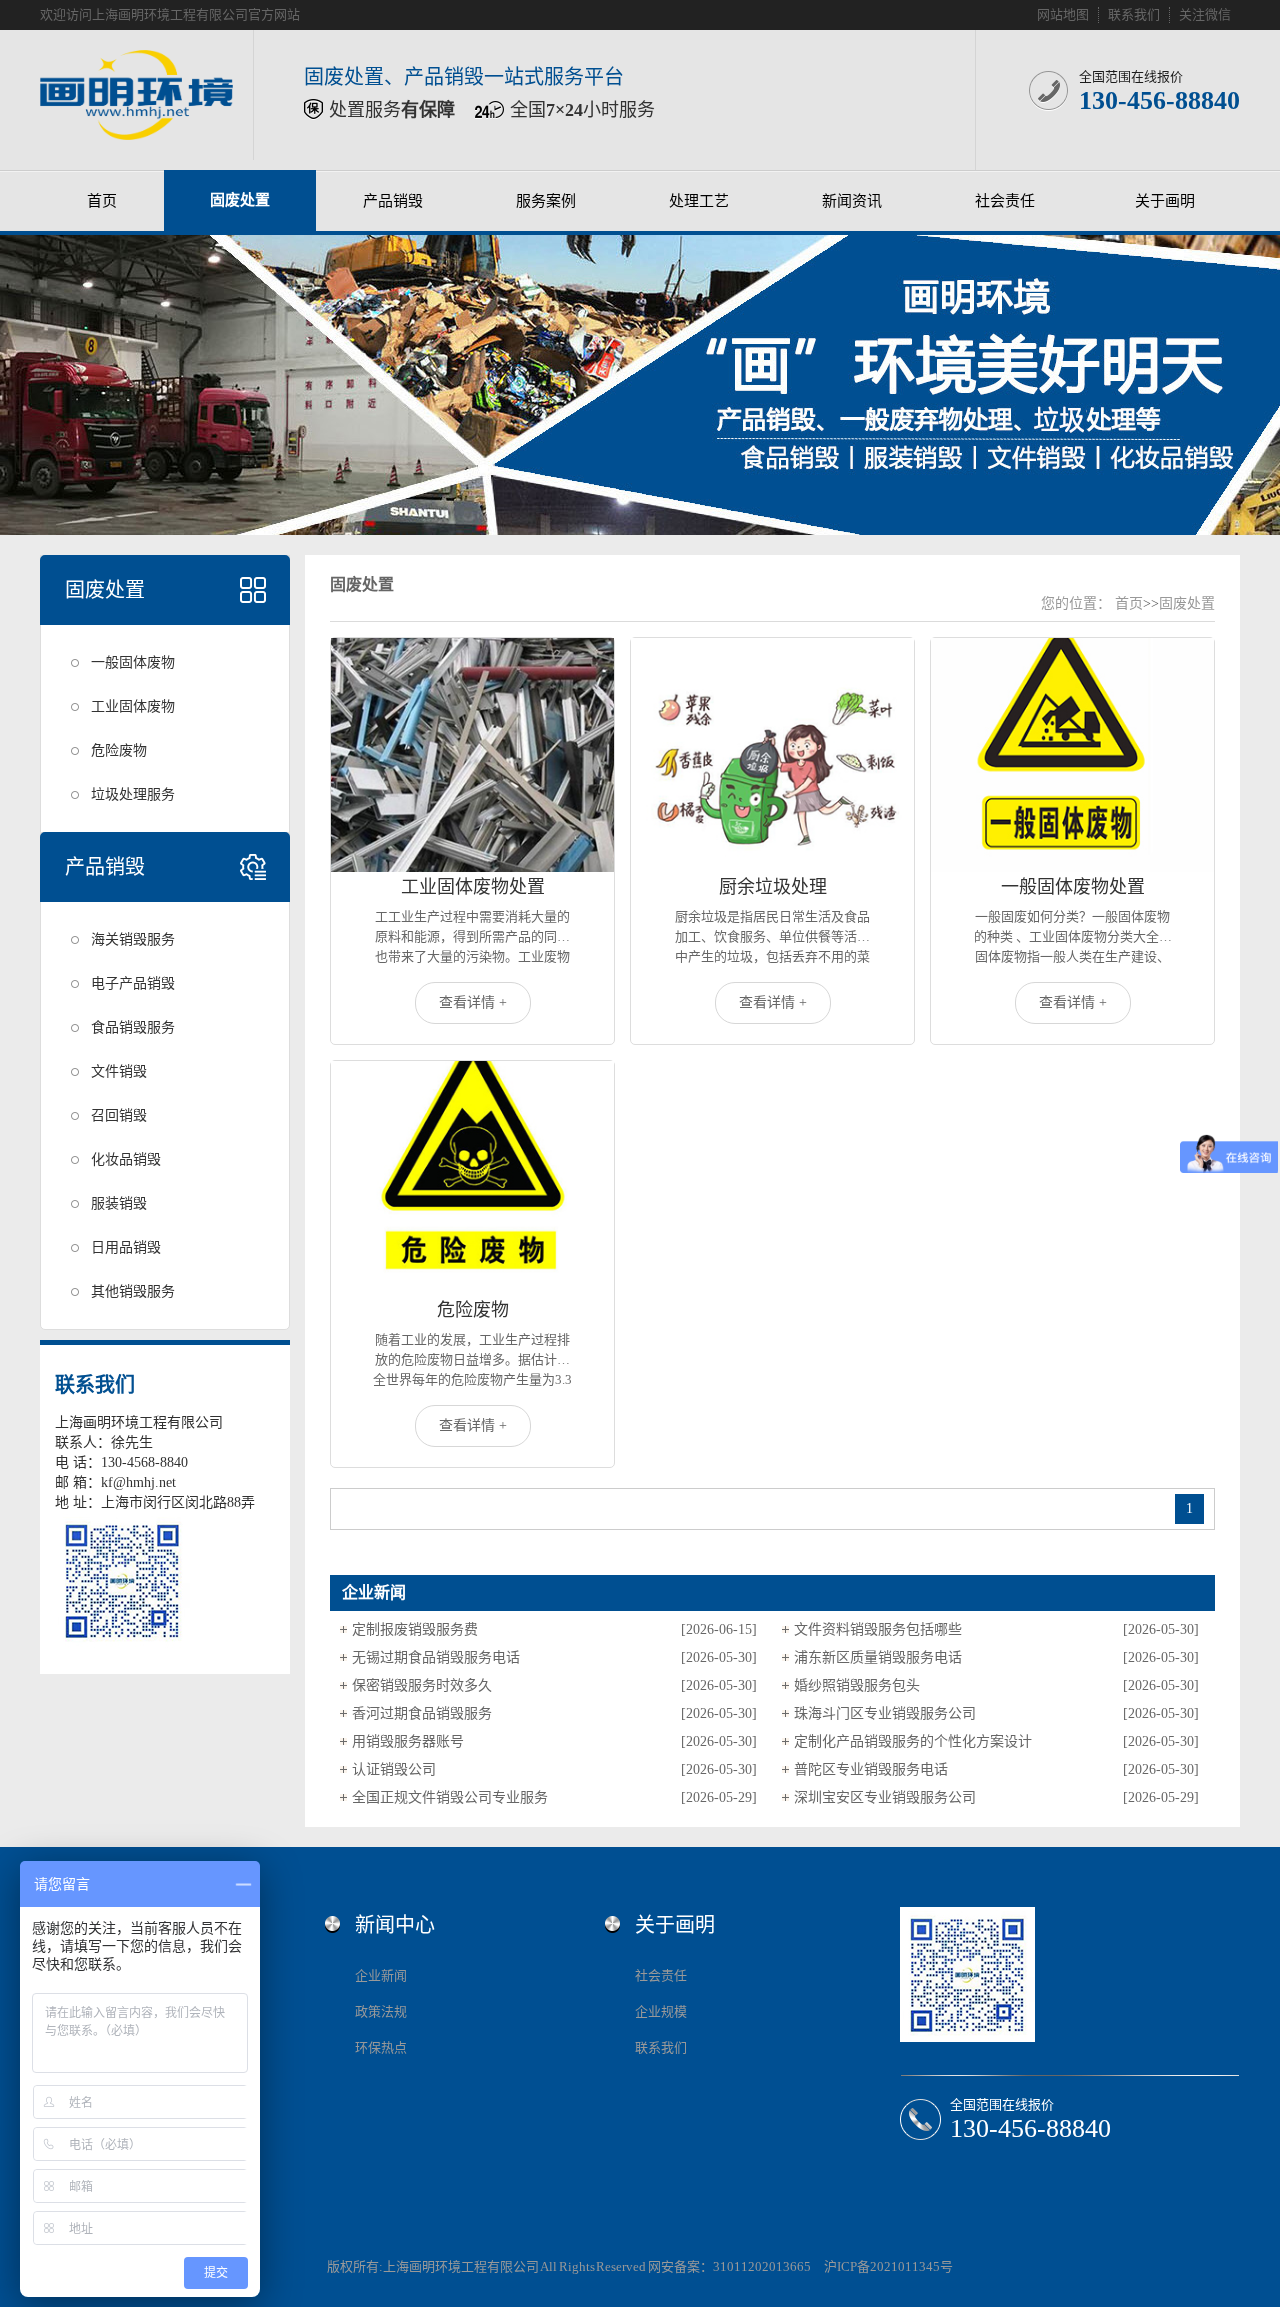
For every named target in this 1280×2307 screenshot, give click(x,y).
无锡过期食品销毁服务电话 (436, 1657)
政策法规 (381, 2011)
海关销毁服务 (133, 939)
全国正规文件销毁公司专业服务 (450, 1797)
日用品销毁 (126, 1247)
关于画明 (1165, 201)
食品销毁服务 (133, 1027)
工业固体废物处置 (473, 887)
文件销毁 (119, 1071)
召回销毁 (119, 1115)
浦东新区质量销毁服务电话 (878, 1657)
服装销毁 (119, 1203)
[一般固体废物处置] (1072, 755)
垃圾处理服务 (133, 794)
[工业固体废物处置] (472, 755)
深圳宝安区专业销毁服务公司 (885, 1797)
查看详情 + (473, 1002)
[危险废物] (472, 1178)
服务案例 (546, 201)
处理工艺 (699, 201)
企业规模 (661, 2011)
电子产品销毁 (133, 983)
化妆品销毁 (126, 1159)
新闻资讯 (852, 201)
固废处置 (240, 200)
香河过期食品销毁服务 (422, 1713)
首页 (102, 201)
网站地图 (1063, 14)
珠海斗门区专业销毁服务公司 (885, 1713)
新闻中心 (395, 1925)
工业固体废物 (133, 706)
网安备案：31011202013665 (729, 2266)
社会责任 (1005, 201)
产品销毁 (393, 201)
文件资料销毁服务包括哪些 (878, 1629)
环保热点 (381, 2047)
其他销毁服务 (133, 1291)
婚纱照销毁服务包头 (857, 1685)
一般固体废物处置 (1073, 887)
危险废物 (119, 750)
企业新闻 (381, 1975)
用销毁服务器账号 (408, 1741)
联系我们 (1134, 14)
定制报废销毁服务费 (415, 1629)
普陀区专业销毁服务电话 (871, 1769)
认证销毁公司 (394, 1769)
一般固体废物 (133, 662)
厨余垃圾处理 (773, 887)
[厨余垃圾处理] (772, 755)
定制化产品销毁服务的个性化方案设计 (913, 1741)
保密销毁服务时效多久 (422, 1685)
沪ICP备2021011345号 (888, 2266)
